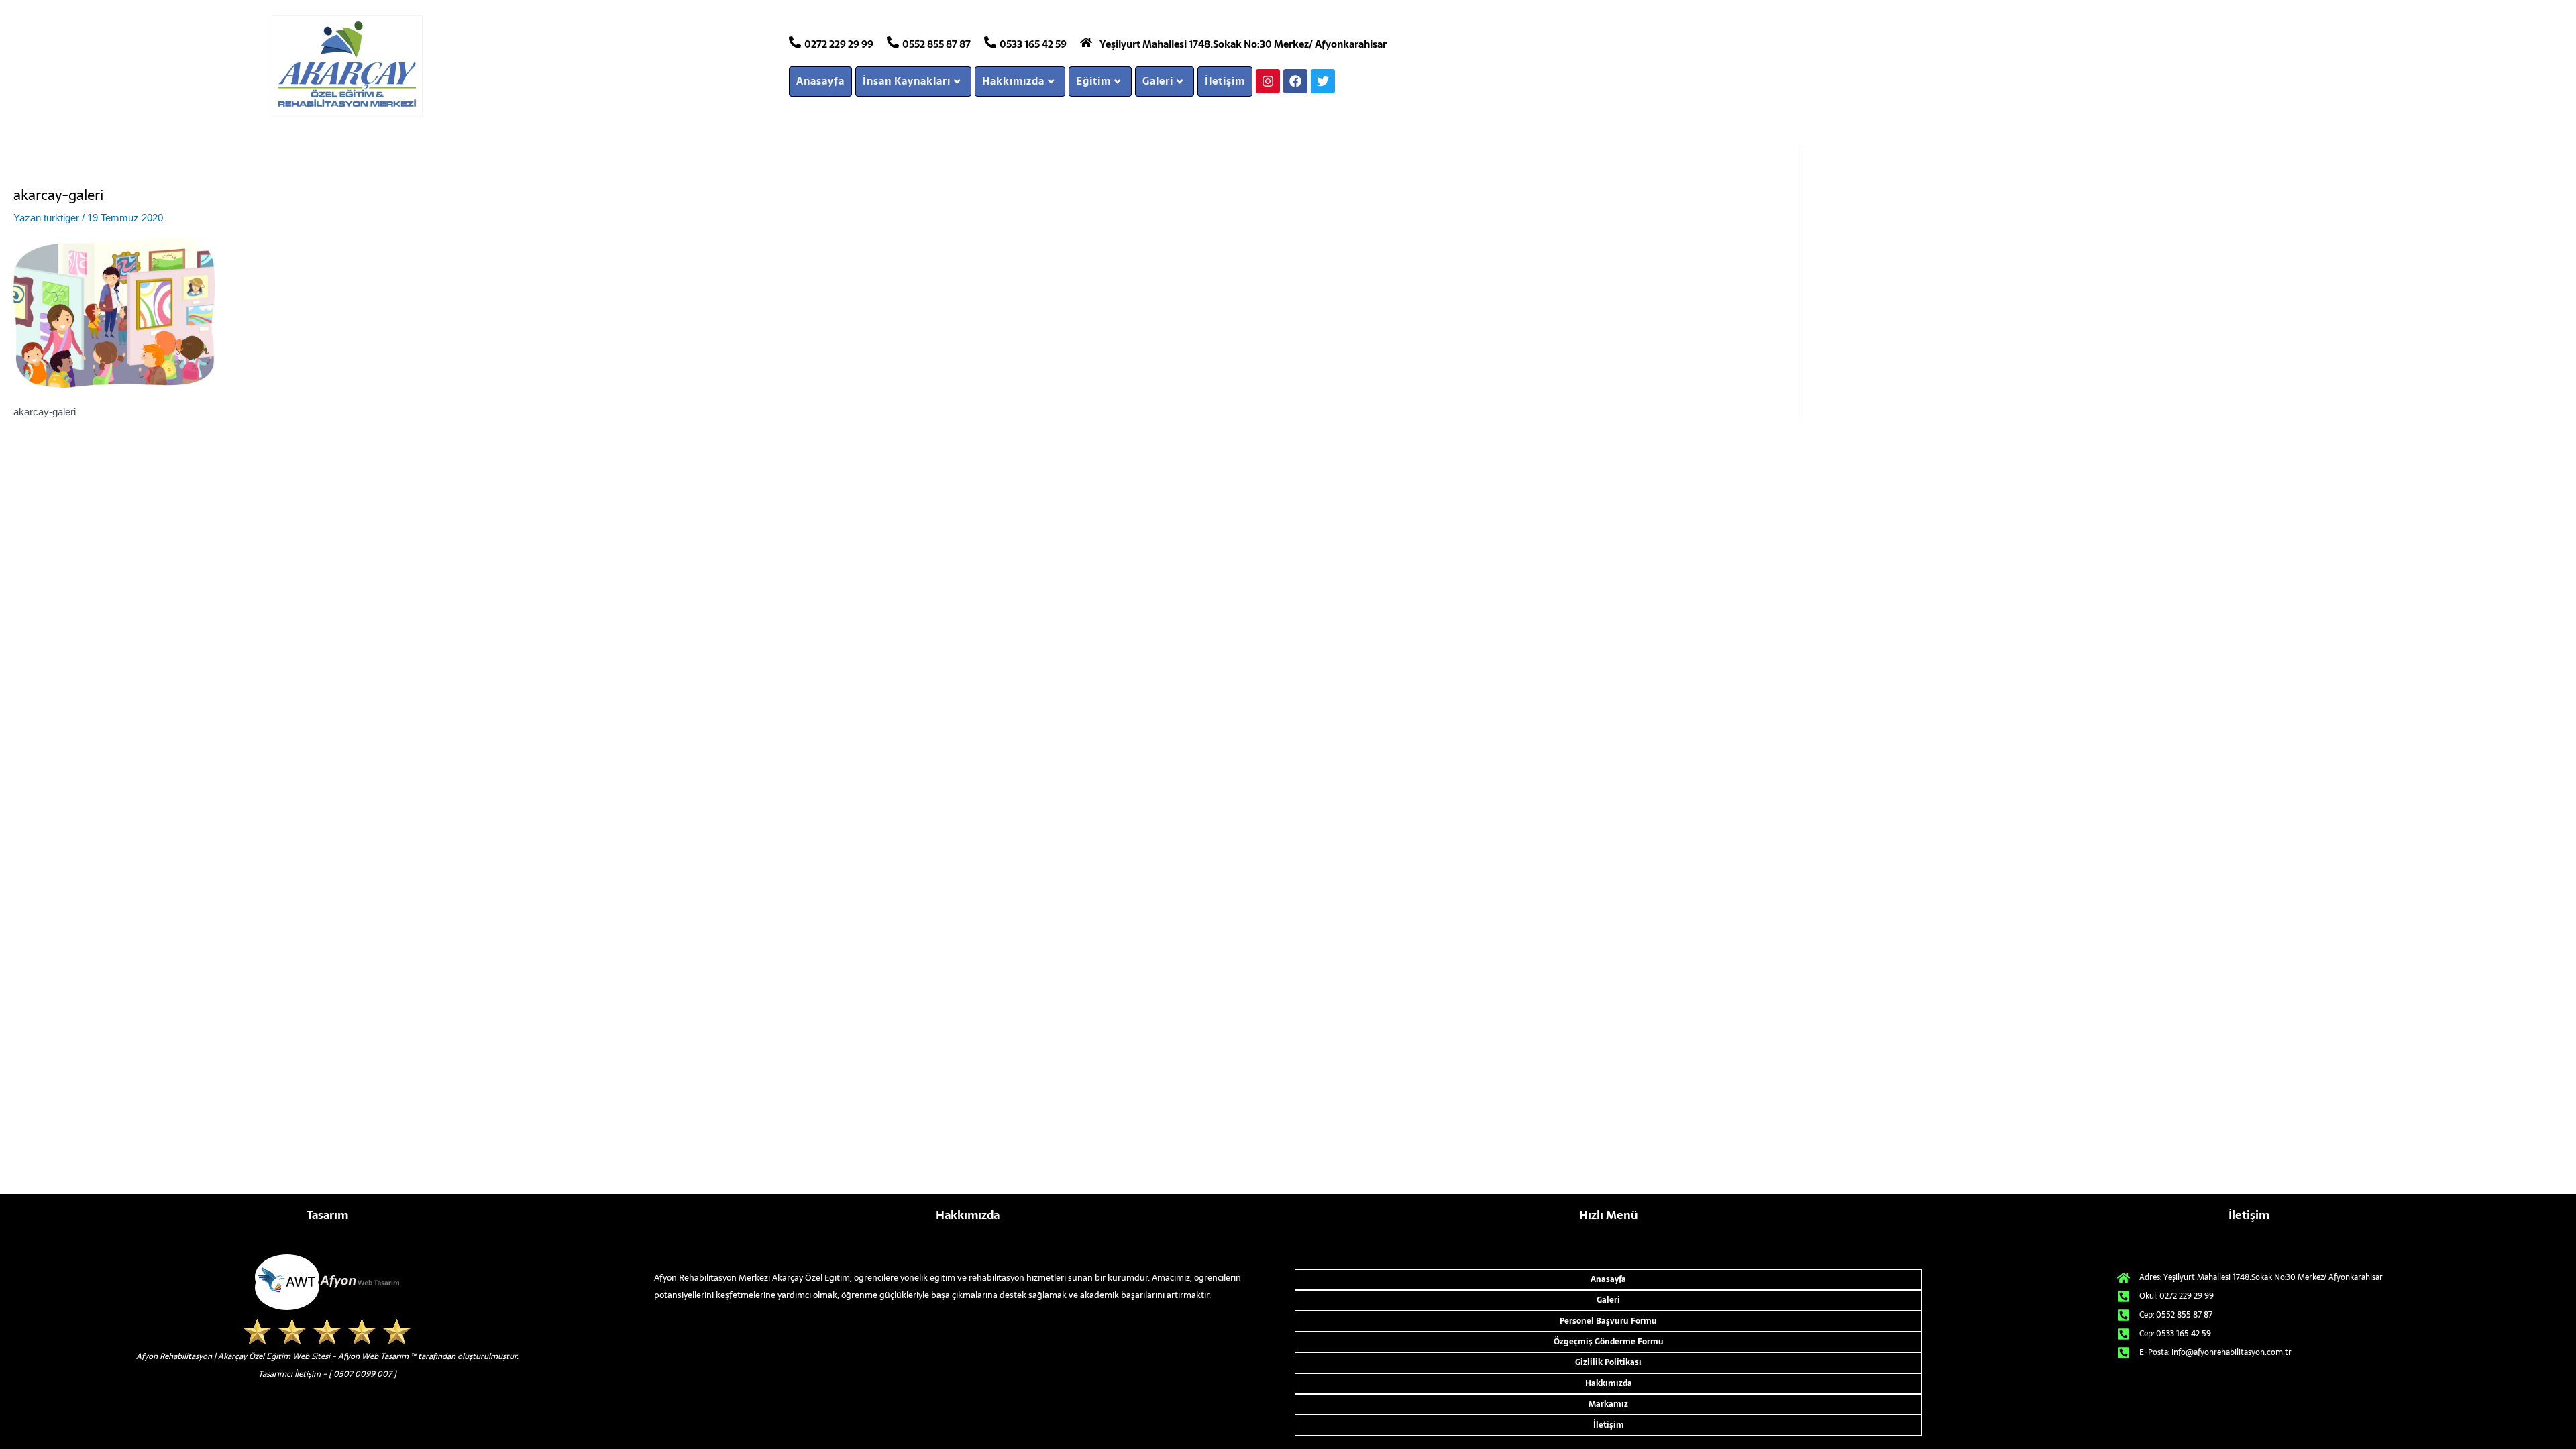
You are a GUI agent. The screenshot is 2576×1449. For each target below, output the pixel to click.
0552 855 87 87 (936, 44)
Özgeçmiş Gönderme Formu (1609, 1342)
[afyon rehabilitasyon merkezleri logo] (508, 66)
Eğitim (1093, 81)
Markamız (1608, 1404)
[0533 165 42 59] (990, 42)
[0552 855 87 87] (893, 42)
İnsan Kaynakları (907, 81)
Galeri (1158, 81)
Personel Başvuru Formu (1608, 1321)
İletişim (1225, 81)
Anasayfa (820, 81)
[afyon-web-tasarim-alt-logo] (327, 1282)
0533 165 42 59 (1033, 44)
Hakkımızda (1013, 81)
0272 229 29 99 (839, 44)
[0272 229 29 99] (795, 42)
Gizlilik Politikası (1608, 1362)
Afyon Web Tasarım (373, 1356)
